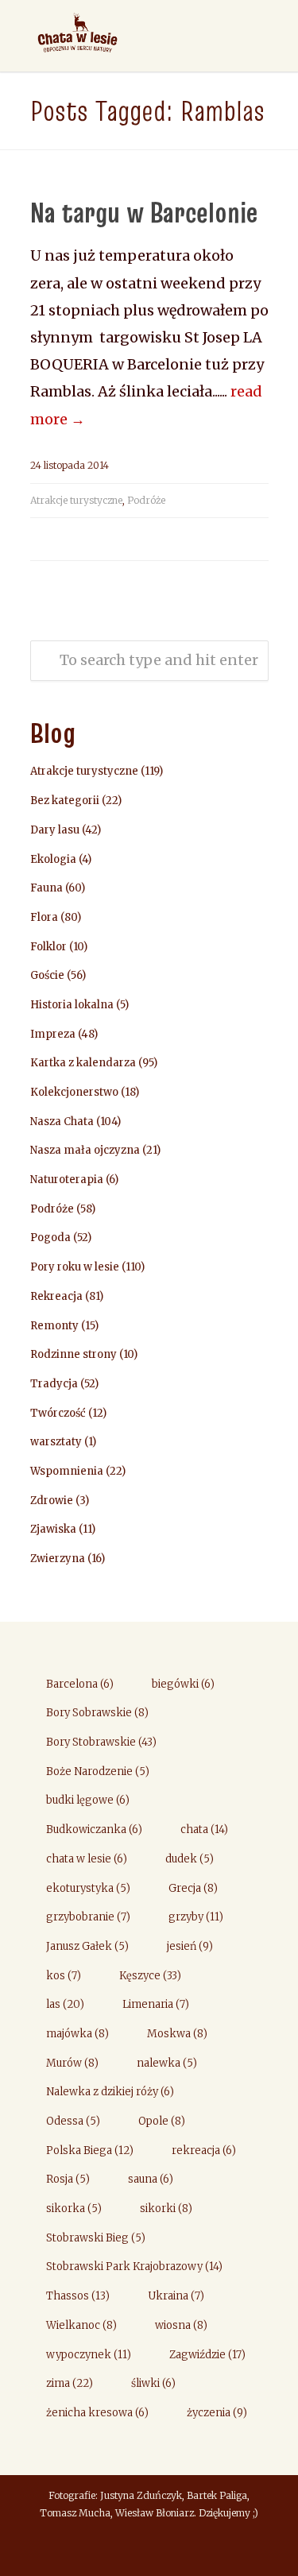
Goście (47, 975)
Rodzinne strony (74, 1354)
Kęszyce (150, 1976)
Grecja (193, 1888)
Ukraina (176, 2296)
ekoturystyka (88, 1888)
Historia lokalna (72, 1005)
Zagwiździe (207, 2355)
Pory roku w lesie (75, 1267)
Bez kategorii (65, 801)
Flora (44, 917)
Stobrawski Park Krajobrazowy (134, 2267)
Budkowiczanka (94, 1830)
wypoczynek (89, 2355)
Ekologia (53, 859)
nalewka (167, 2063)
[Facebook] (149, 2549)
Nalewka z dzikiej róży (110, 2092)
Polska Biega (90, 2151)
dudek (190, 1859)
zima (70, 2383)
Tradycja (54, 1384)
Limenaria (156, 2004)
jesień (190, 1946)
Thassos (78, 2296)
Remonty (54, 1326)
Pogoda (50, 1238)
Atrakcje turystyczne (76, 500)
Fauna (46, 888)
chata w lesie (87, 1859)
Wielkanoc (81, 2325)
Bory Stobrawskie (101, 1742)
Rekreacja (56, 1296)
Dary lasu (55, 830)
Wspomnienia (67, 1471)
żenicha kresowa (97, 2413)
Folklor (48, 947)
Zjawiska (53, 1529)
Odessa (73, 2121)
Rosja (68, 2179)
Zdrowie (52, 1501)
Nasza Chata (62, 1122)
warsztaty (56, 1442)
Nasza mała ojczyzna (85, 1150)
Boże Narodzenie (98, 1771)
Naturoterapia (67, 1180)
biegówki (183, 1684)
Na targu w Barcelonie (144, 212)
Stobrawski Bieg (96, 2238)
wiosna (181, 2325)
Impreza (53, 1034)
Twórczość (58, 1413)
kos (64, 1976)
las (65, 2004)
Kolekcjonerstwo (74, 1092)
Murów (72, 2063)
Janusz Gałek (87, 1946)
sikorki (166, 2209)
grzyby (196, 1917)
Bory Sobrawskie (97, 1713)
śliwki (153, 2383)
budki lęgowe (88, 1800)
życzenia (217, 2413)
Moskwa (177, 2034)
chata (204, 1830)
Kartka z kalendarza (83, 1063)
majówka (77, 2034)
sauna (151, 2179)
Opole (162, 2121)
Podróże (146, 500)
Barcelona (80, 1684)
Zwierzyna (58, 1559)
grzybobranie (88, 1917)
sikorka (74, 2209)
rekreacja (204, 2151)
